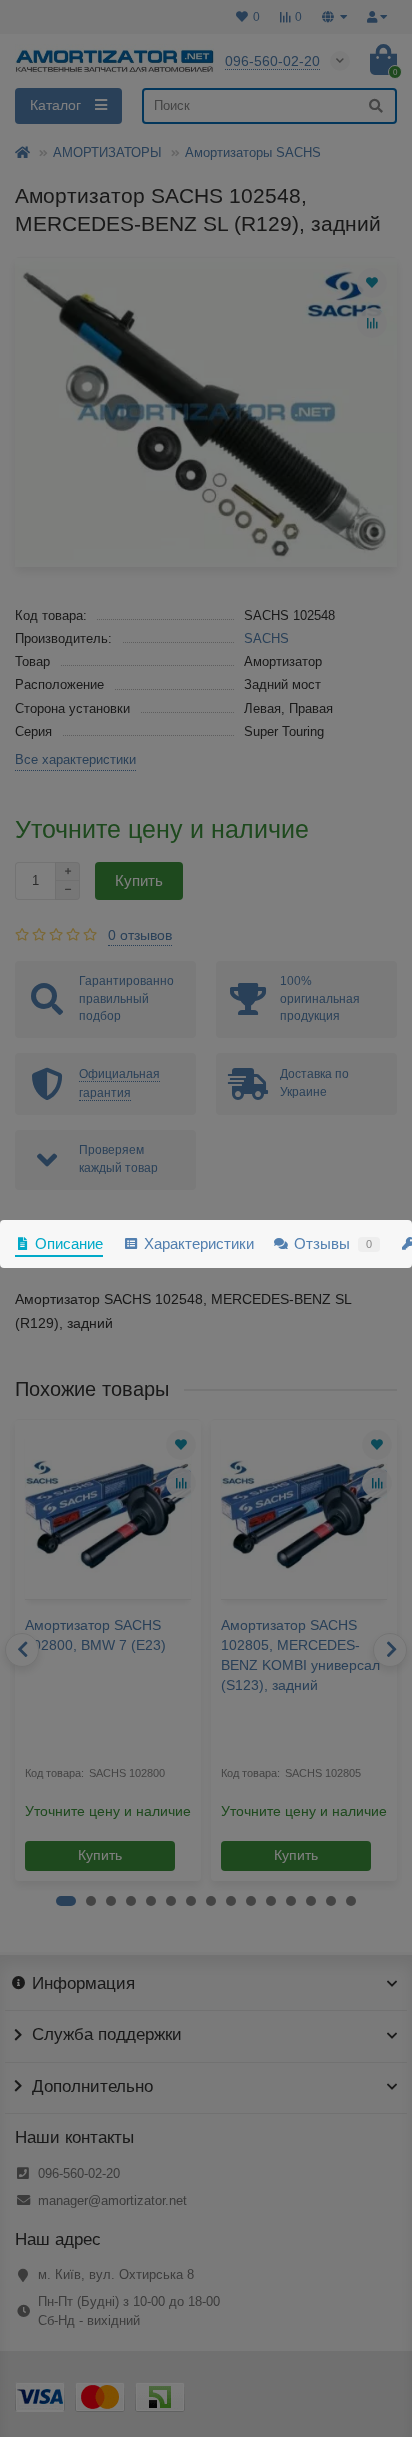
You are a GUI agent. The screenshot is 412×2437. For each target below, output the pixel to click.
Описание (69, 1243)
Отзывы (333, 1243)
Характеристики (198, 1243)
